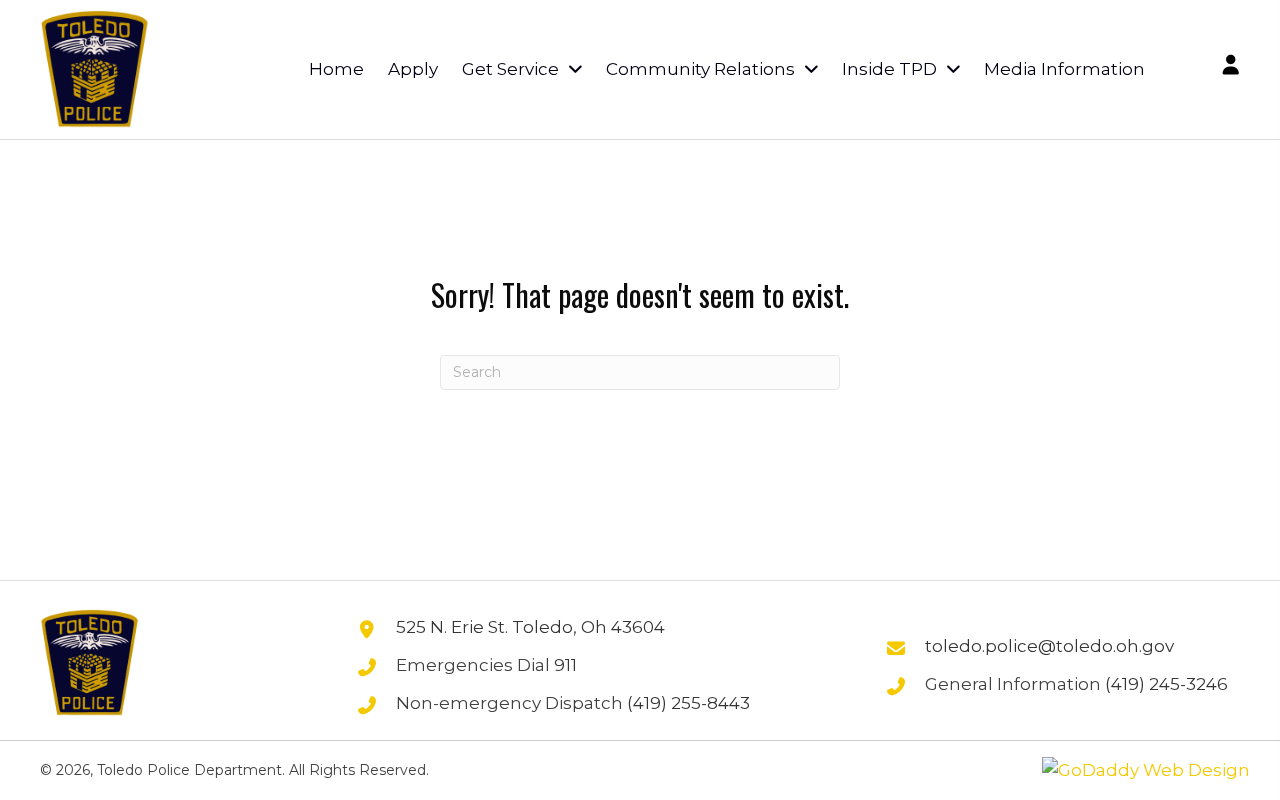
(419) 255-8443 (688, 703)
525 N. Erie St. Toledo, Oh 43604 (530, 627)
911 (565, 665)
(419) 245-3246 (1166, 684)
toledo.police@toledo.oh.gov (1049, 646)
